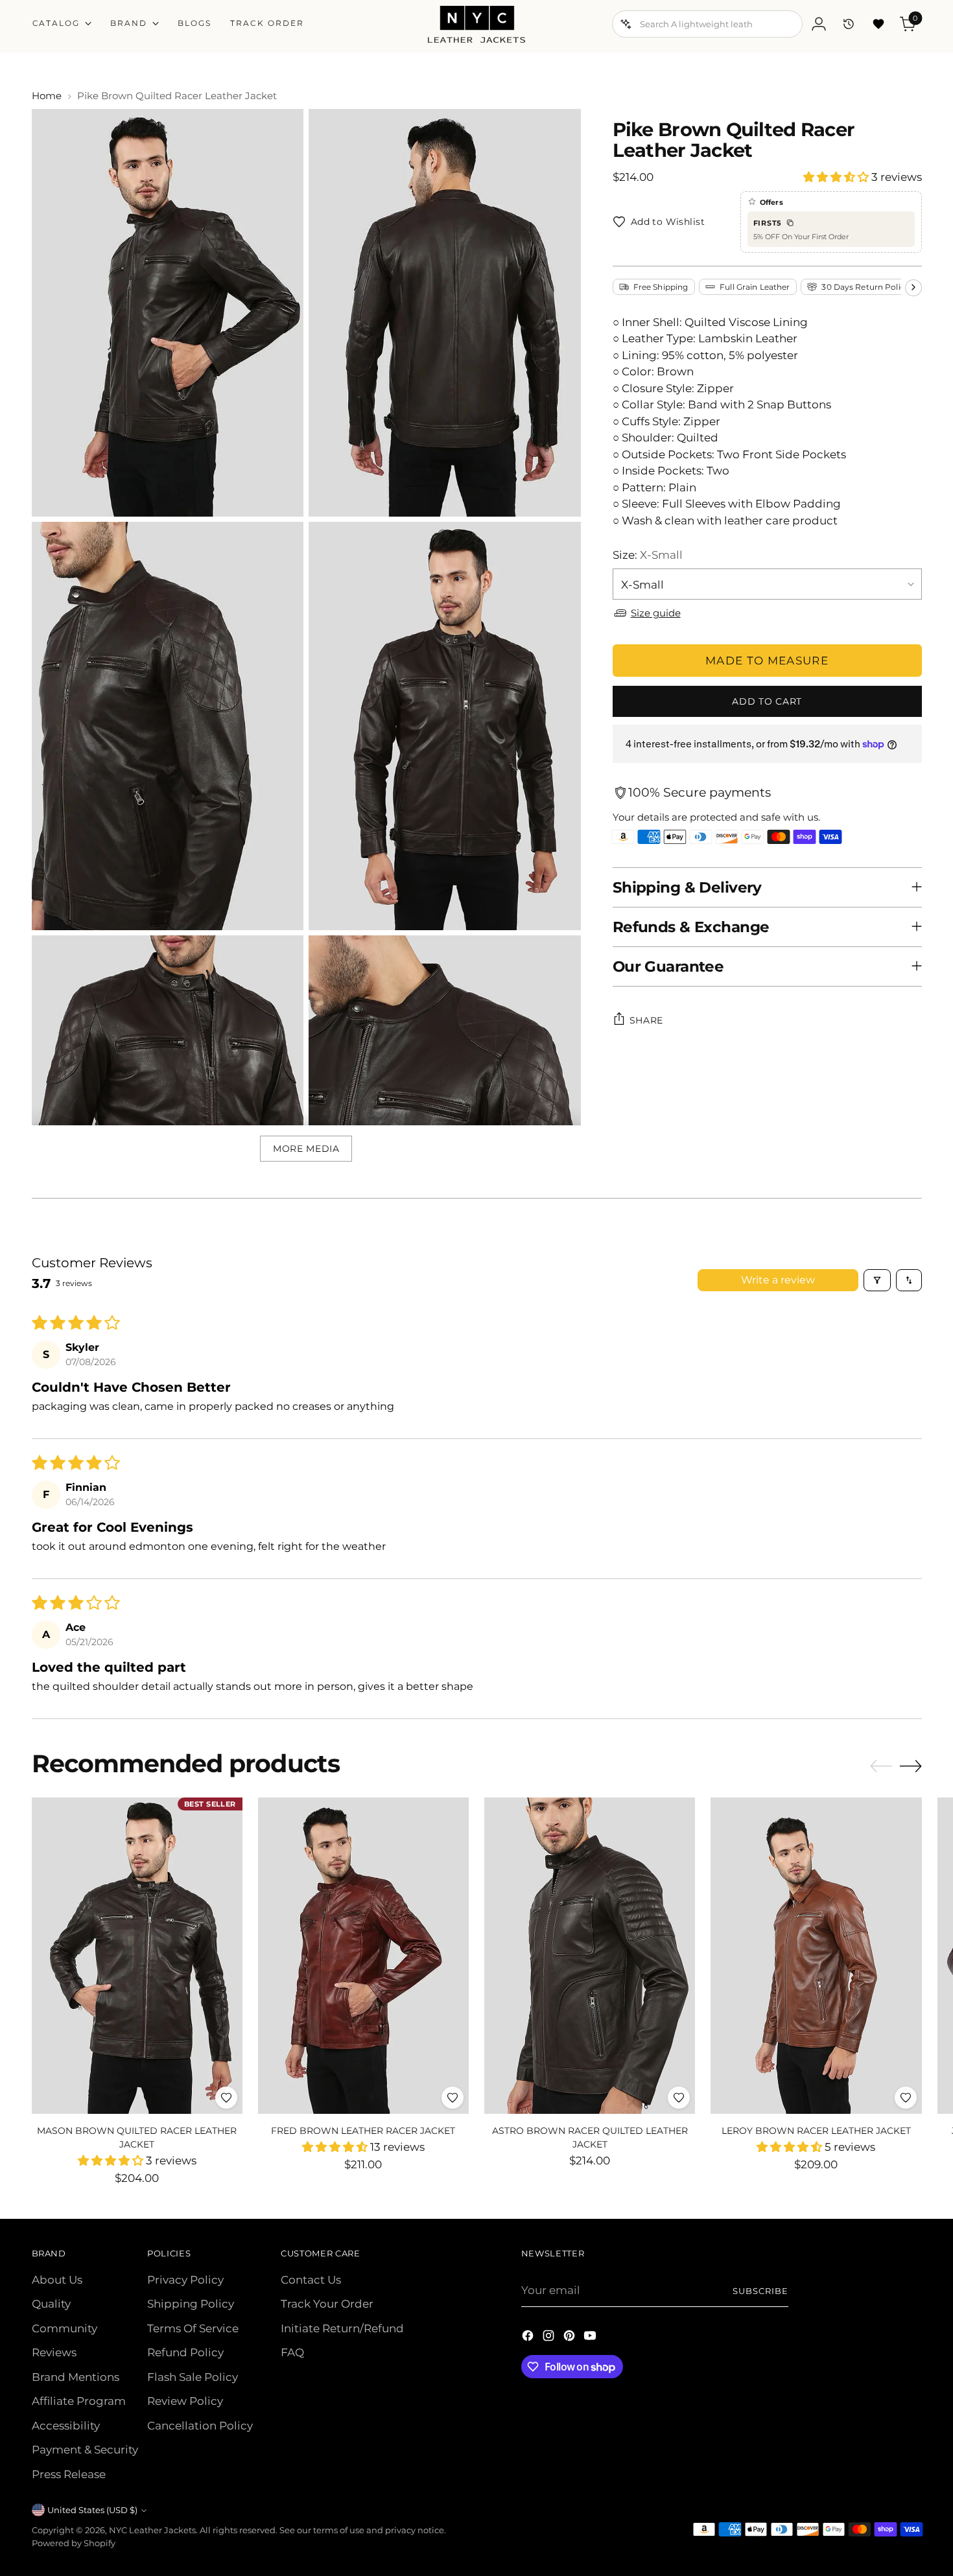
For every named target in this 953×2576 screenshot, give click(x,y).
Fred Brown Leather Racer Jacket (363, 2131)
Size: (648, 555)
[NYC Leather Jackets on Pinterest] (571, 2338)
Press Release (69, 2474)
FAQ (292, 2352)
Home (47, 96)
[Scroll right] (913, 287)
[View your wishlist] (878, 24)
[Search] (626, 24)
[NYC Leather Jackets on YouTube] (591, 2338)
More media (306, 1149)
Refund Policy (185, 2352)
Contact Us (311, 2280)
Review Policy (185, 2401)
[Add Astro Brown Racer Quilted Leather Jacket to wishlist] (679, 2098)
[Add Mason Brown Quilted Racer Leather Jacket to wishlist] (226, 2098)
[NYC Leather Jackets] (476, 24)
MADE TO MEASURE (767, 660)
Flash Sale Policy (193, 2377)
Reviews (54, 2352)
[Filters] (877, 1280)
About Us (57, 2280)
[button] (837, 177)
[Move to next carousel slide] (911, 1766)
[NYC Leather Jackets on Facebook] (529, 2338)
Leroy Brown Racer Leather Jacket (816, 2131)
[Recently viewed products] (849, 24)
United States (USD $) (92, 2510)
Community (65, 2328)
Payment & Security (85, 2450)
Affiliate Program (79, 2401)
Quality (51, 2304)
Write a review (778, 1280)
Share (647, 1020)
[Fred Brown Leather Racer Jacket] (363, 1956)
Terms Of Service (193, 2328)
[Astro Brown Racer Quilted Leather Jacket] (590, 1956)
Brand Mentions (76, 2377)
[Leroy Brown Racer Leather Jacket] (816, 1956)
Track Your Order (327, 2304)
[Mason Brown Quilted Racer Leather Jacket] (137, 1956)
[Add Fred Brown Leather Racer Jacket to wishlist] (453, 2098)
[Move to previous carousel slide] (881, 1766)
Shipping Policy (191, 2304)
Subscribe (760, 2291)
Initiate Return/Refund (342, 2328)
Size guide (656, 612)
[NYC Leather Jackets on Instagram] (550, 2338)
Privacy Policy (185, 2280)
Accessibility (66, 2426)
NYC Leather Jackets (152, 2530)
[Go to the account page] (819, 24)
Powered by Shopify (74, 2543)
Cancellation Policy (200, 2426)
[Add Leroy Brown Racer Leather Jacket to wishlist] (906, 2098)
